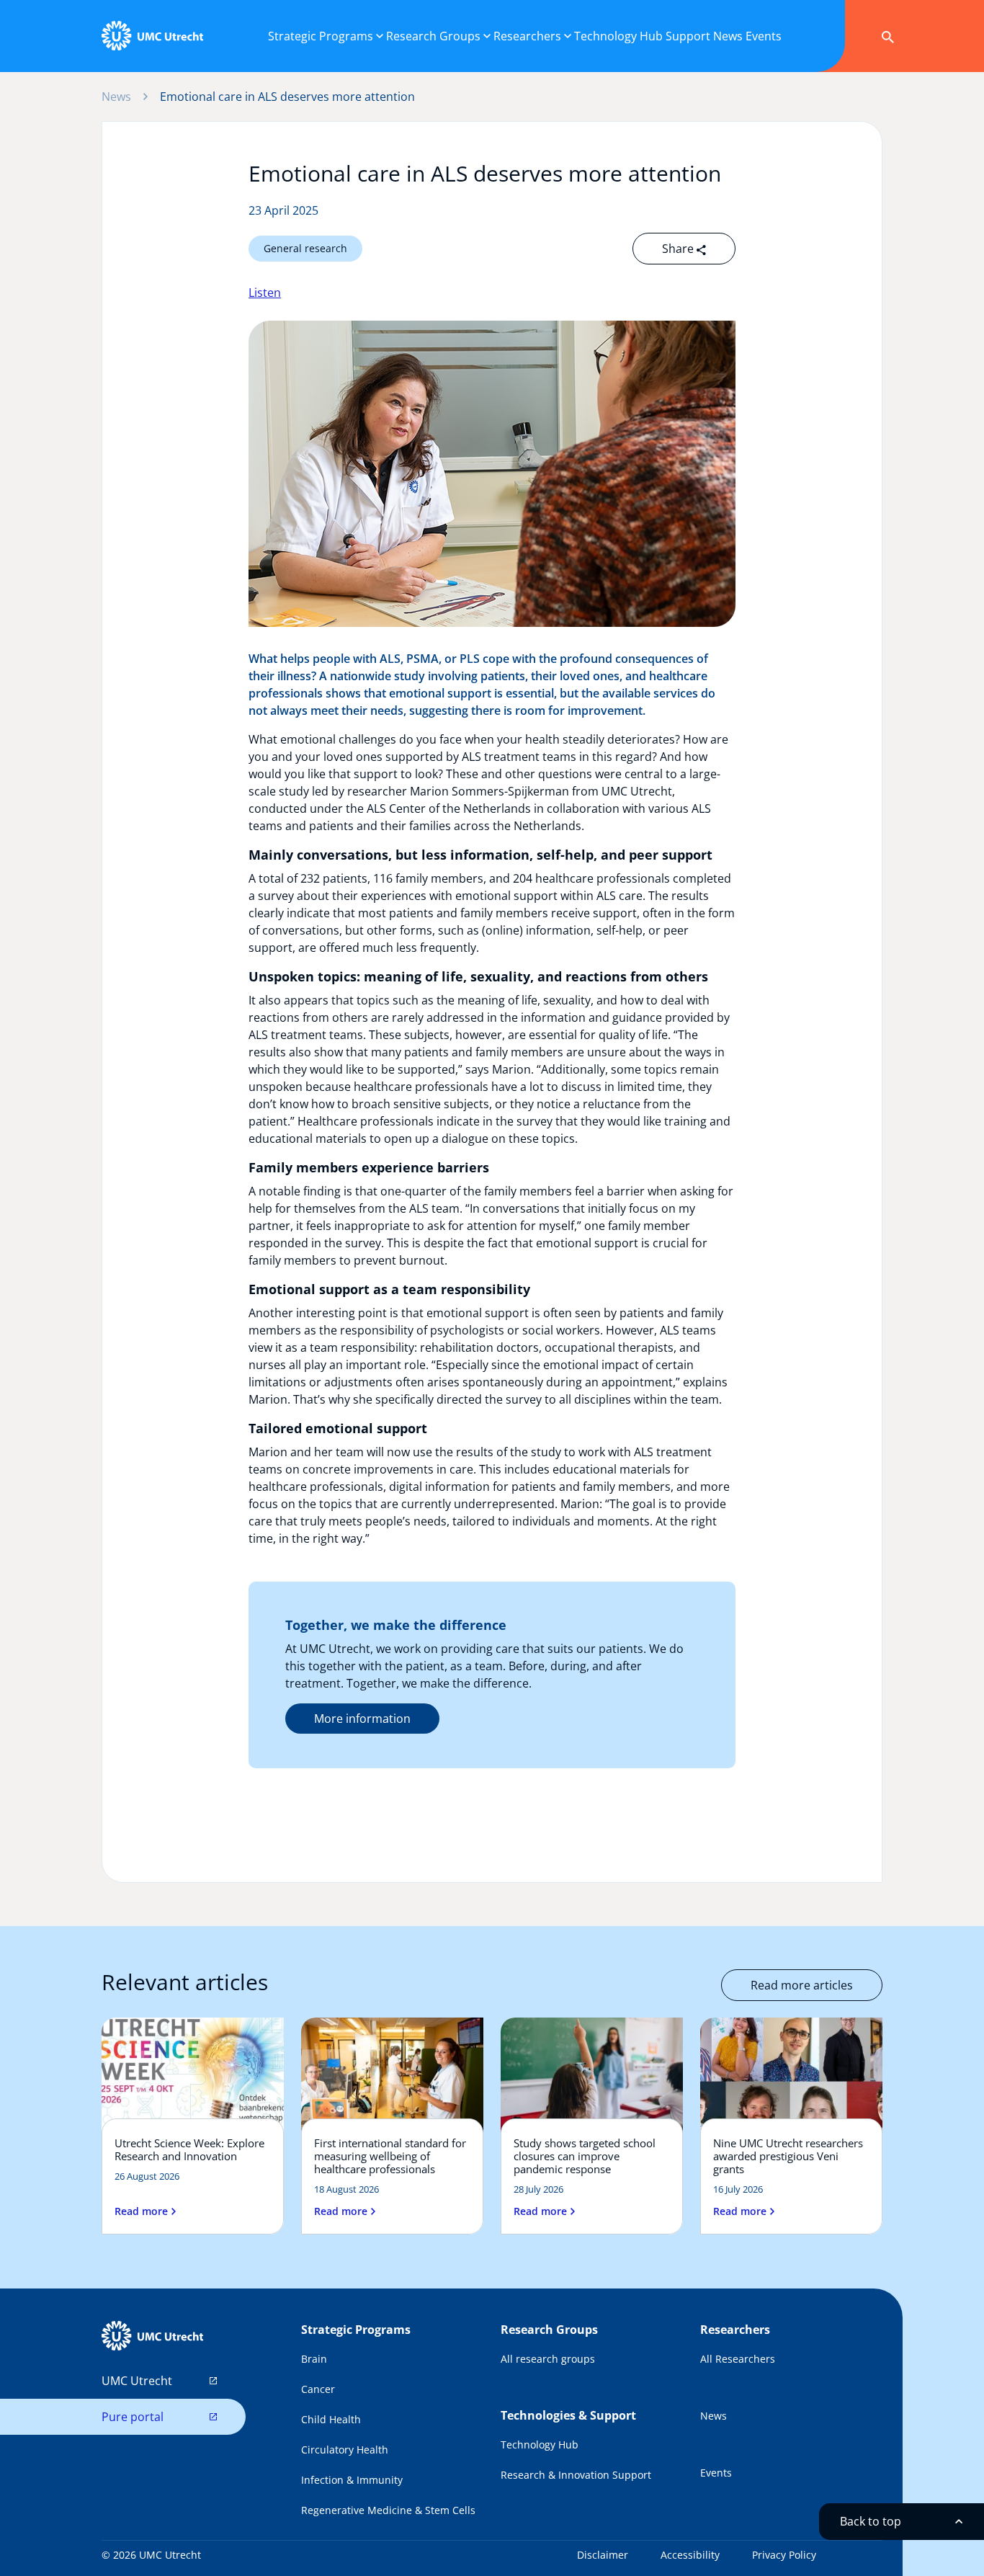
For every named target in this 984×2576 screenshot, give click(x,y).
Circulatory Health (345, 2450)
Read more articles (802, 1985)
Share (679, 249)
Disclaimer (603, 2555)
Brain (314, 2359)
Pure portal (133, 2417)
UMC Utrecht (137, 2381)
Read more (141, 2211)
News (116, 97)
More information (362, 1719)
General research (305, 248)
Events (716, 2473)
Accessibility (690, 2555)
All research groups (548, 2359)
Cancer (318, 2389)
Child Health (331, 2419)
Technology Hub (540, 2444)
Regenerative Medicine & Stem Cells (388, 2510)
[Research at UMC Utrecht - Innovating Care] (152, 36)
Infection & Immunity (352, 2480)
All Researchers (738, 2359)
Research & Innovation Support (576, 2475)
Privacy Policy (784, 2555)
